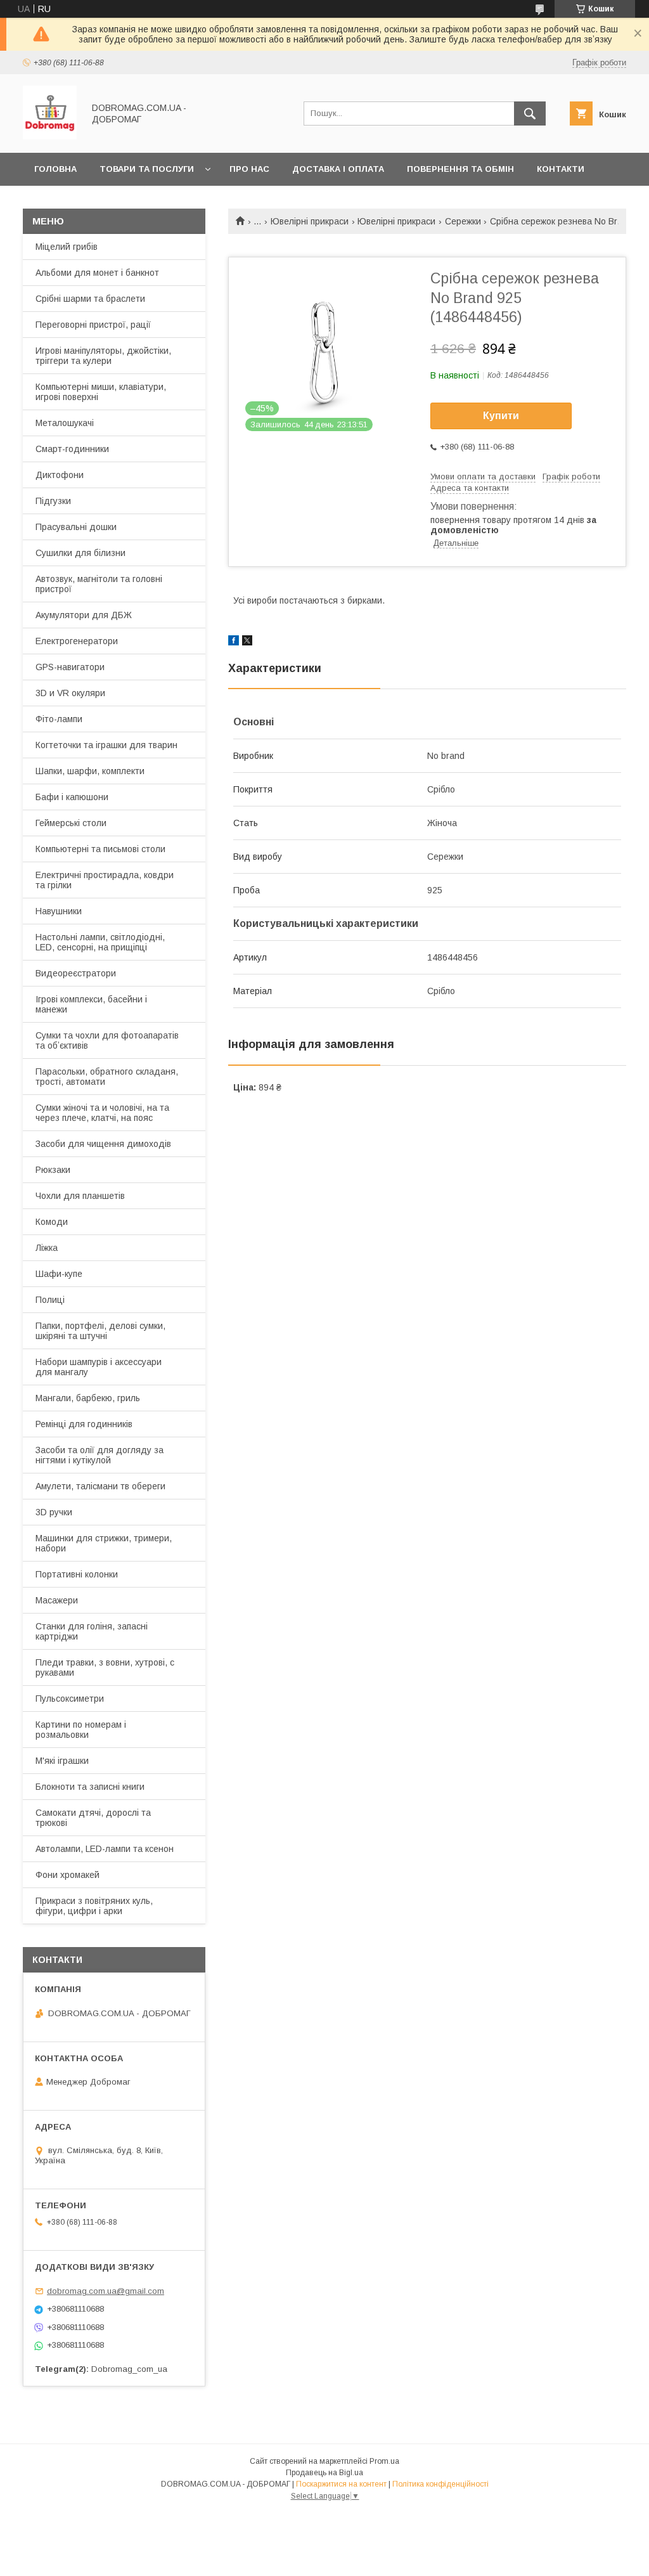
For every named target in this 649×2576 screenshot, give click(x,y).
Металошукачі (65, 423)
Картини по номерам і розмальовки (81, 1730)
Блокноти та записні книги (90, 1787)
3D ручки (54, 1512)
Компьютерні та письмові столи (100, 849)
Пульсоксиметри (70, 1699)
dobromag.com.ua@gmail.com (106, 2291)
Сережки (463, 221)
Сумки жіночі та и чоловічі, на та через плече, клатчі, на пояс (102, 1113)
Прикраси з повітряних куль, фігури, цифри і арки (94, 1906)
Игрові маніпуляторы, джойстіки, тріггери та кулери (103, 356)
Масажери (57, 1600)
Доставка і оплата (338, 169)
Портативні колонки (77, 1574)
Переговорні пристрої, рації (93, 325)
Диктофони (60, 475)
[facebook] (234, 642)
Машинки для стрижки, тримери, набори (104, 1543)
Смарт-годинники (72, 449)
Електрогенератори (77, 641)
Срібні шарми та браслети (90, 299)
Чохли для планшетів (80, 1196)
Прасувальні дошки (76, 527)
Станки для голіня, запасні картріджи (92, 1631)
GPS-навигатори (70, 667)
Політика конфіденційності (440, 2484)
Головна (55, 169)
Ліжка (47, 1248)
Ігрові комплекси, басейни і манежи (91, 1004)
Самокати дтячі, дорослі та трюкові (93, 1818)
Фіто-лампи (59, 719)
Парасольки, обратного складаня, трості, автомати (107, 1077)
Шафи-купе (59, 1274)
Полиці (50, 1300)
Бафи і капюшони (72, 797)
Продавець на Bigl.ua (324, 2473)
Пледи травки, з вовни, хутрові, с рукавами (105, 1667)
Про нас (249, 169)
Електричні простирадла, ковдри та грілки (105, 880)
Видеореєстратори (76, 973)
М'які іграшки (62, 1761)
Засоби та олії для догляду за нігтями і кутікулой (100, 1455)
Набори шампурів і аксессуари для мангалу (99, 1367)
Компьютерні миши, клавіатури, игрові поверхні (101, 392)
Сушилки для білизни (80, 553)
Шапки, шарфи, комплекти (90, 771)
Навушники (59, 911)
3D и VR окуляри (70, 693)
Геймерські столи (71, 823)
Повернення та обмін (460, 169)
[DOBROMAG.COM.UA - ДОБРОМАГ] (50, 136)
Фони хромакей (67, 1875)
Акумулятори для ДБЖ (84, 615)
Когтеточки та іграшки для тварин (106, 745)
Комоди (52, 1222)
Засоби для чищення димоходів (103, 1144)
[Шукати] (530, 113)
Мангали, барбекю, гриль (88, 1398)
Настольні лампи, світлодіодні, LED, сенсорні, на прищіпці (100, 942)
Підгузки (53, 501)
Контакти (561, 169)
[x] (247, 642)
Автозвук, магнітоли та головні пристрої (99, 584)
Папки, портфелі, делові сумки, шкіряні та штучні (100, 1331)
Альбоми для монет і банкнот (97, 273)
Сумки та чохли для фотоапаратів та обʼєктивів (107, 1040)
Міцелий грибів (67, 247)
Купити (501, 416)
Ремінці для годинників (84, 1424)
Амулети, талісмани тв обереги (100, 1486)
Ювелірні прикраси (310, 221)
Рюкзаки (53, 1170)
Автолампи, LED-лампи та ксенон (105, 1849)
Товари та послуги (147, 169)
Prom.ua (384, 2461)
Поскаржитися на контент (341, 2484)
